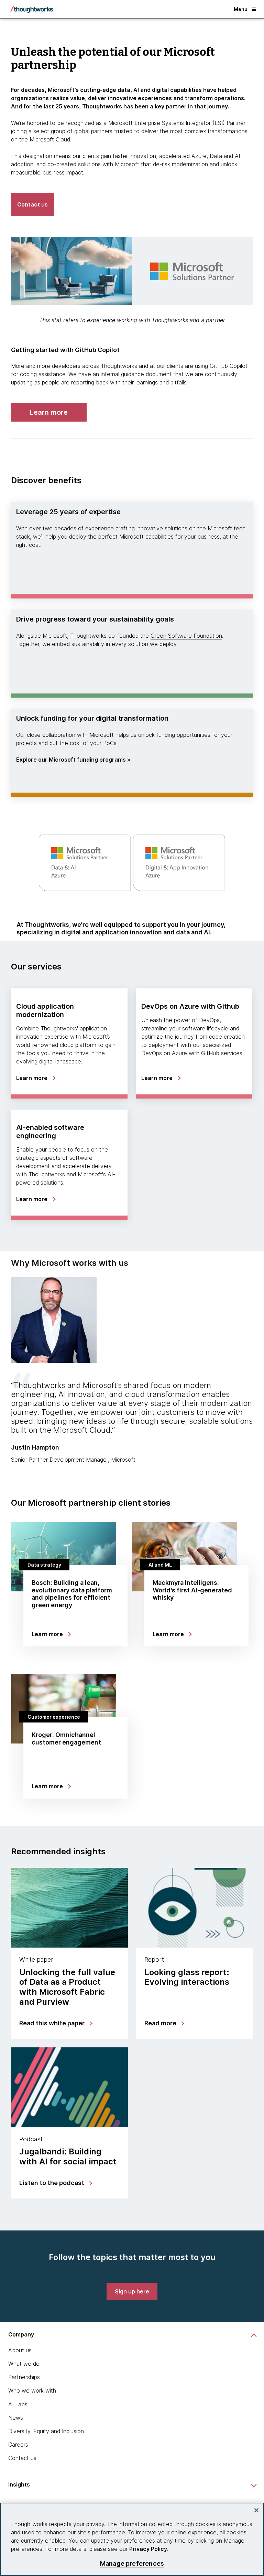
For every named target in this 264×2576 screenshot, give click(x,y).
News (16, 2418)
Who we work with (32, 2391)
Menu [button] (241, 9)
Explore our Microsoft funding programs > (74, 760)
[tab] (132, 1370)
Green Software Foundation (186, 636)
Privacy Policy (148, 2549)
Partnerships (24, 2377)
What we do (24, 2364)
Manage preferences (132, 2563)
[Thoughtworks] (32, 9)
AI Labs (18, 2404)
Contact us (22, 2458)
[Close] (256, 2510)
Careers (18, 2445)
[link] (49, 412)
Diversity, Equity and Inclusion (46, 2431)
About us (20, 2350)
